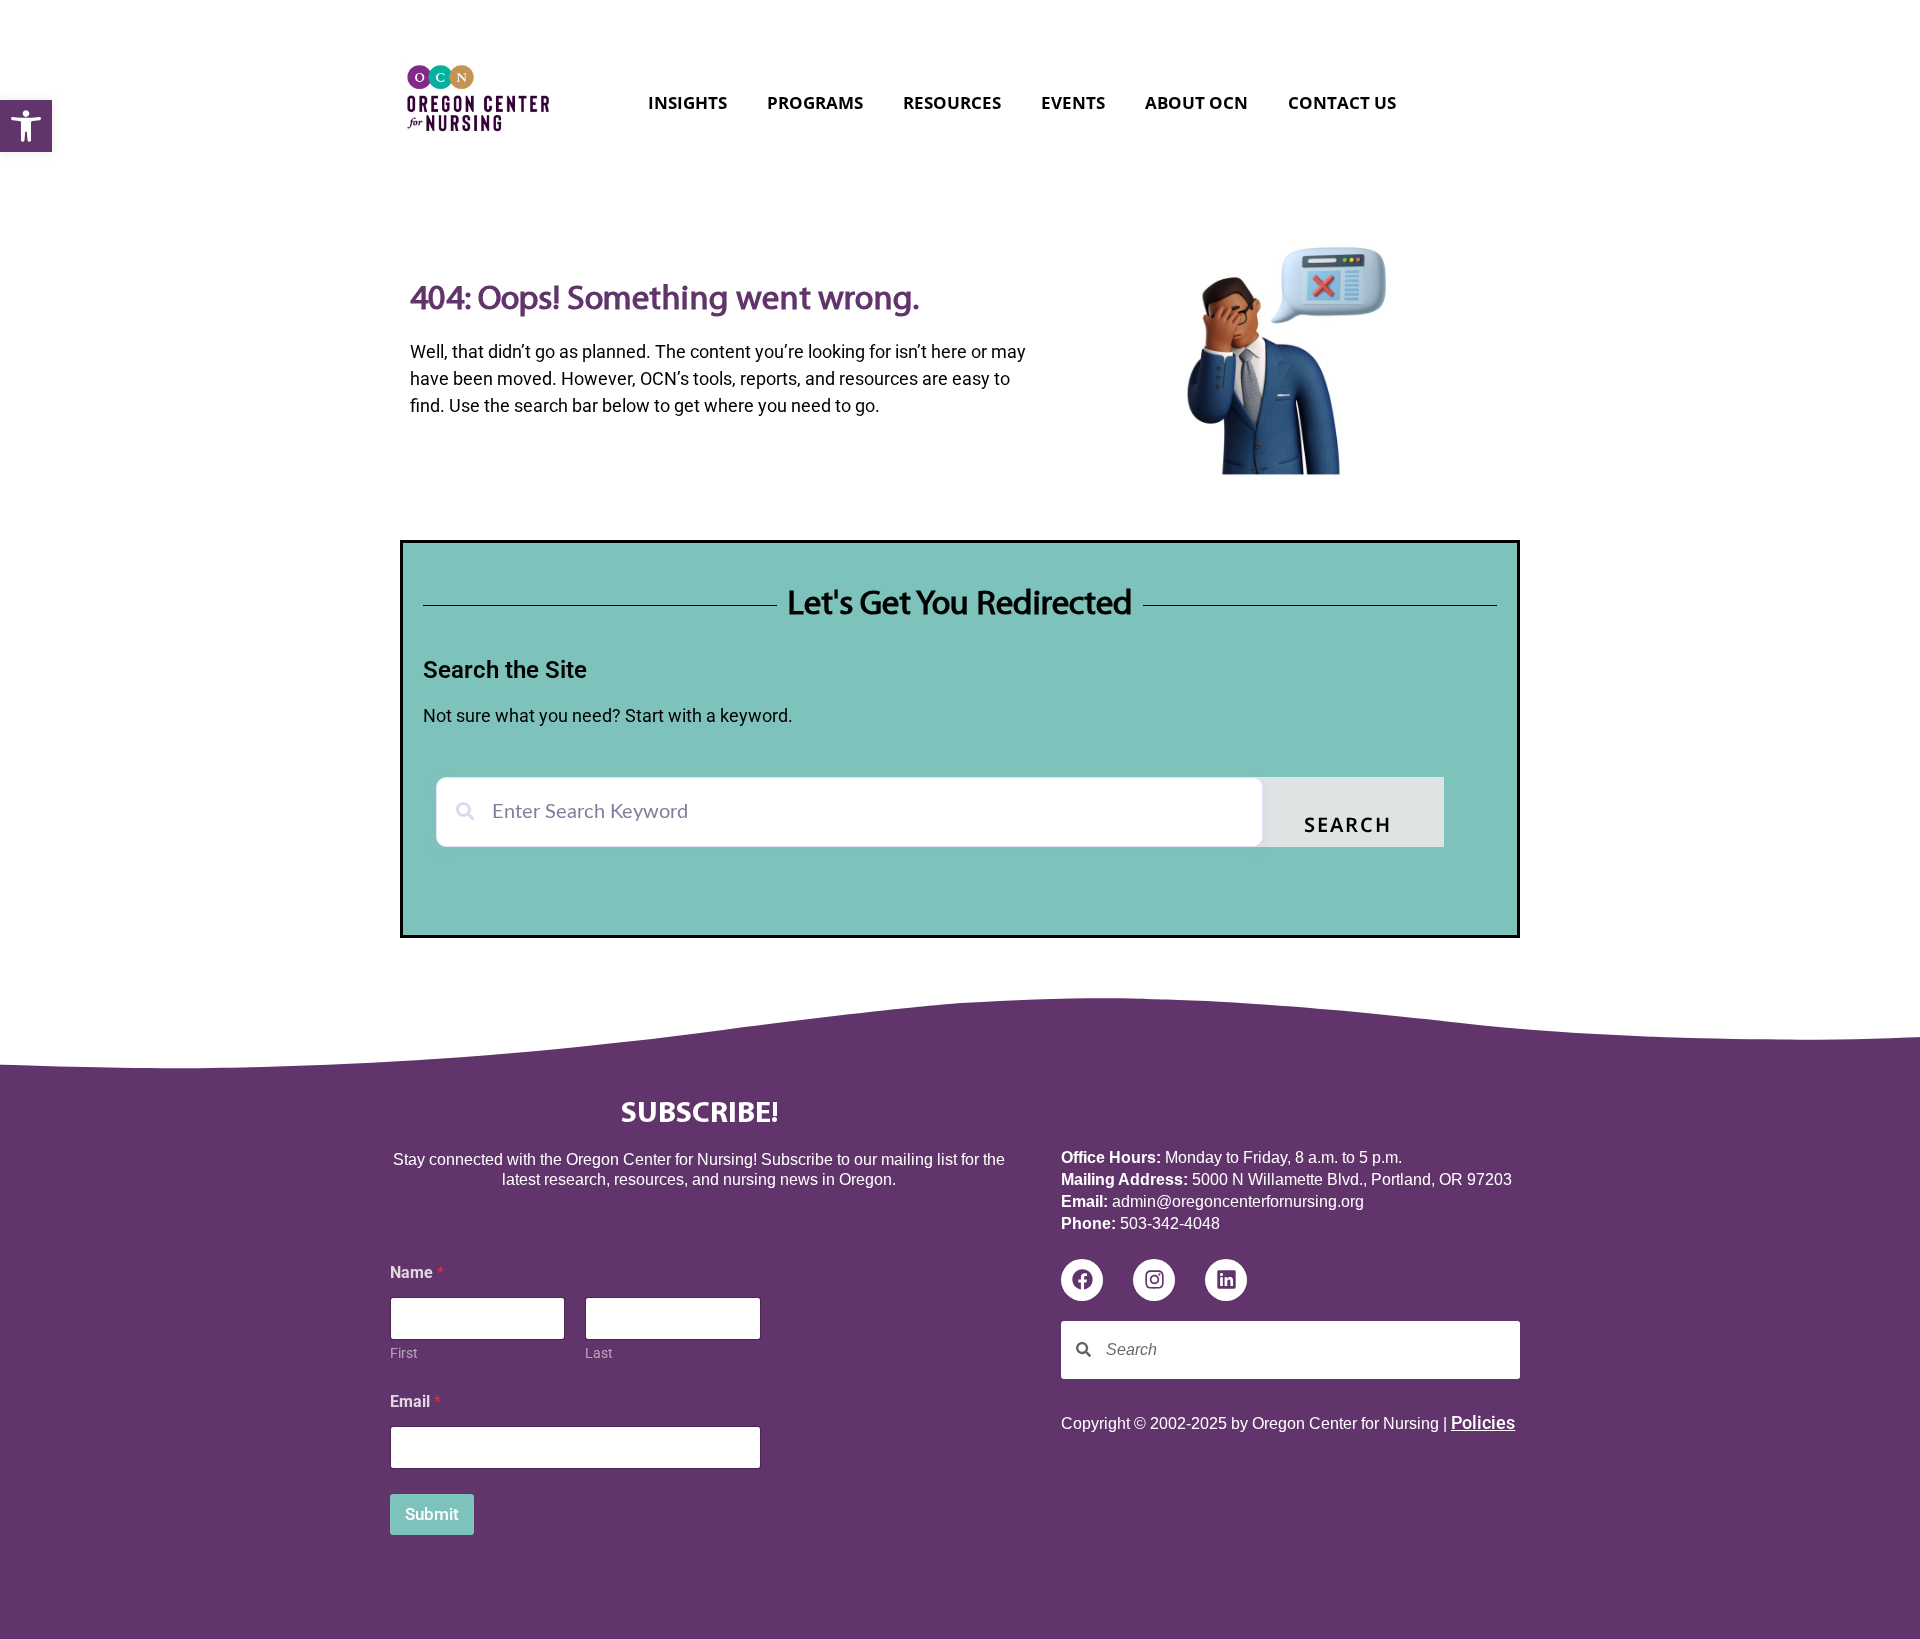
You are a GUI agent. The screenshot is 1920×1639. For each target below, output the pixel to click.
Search (1348, 827)
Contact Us (1342, 102)
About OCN (1196, 102)
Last (599, 1353)
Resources (952, 102)
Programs (815, 102)
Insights (687, 102)
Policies (1483, 1422)
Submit (432, 1514)
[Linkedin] (1226, 1280)
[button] (26, 126)
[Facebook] (1082, 1280)
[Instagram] (1154, 1280)
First (404, 1353)
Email (415, 1401)
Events (1073, 102)
